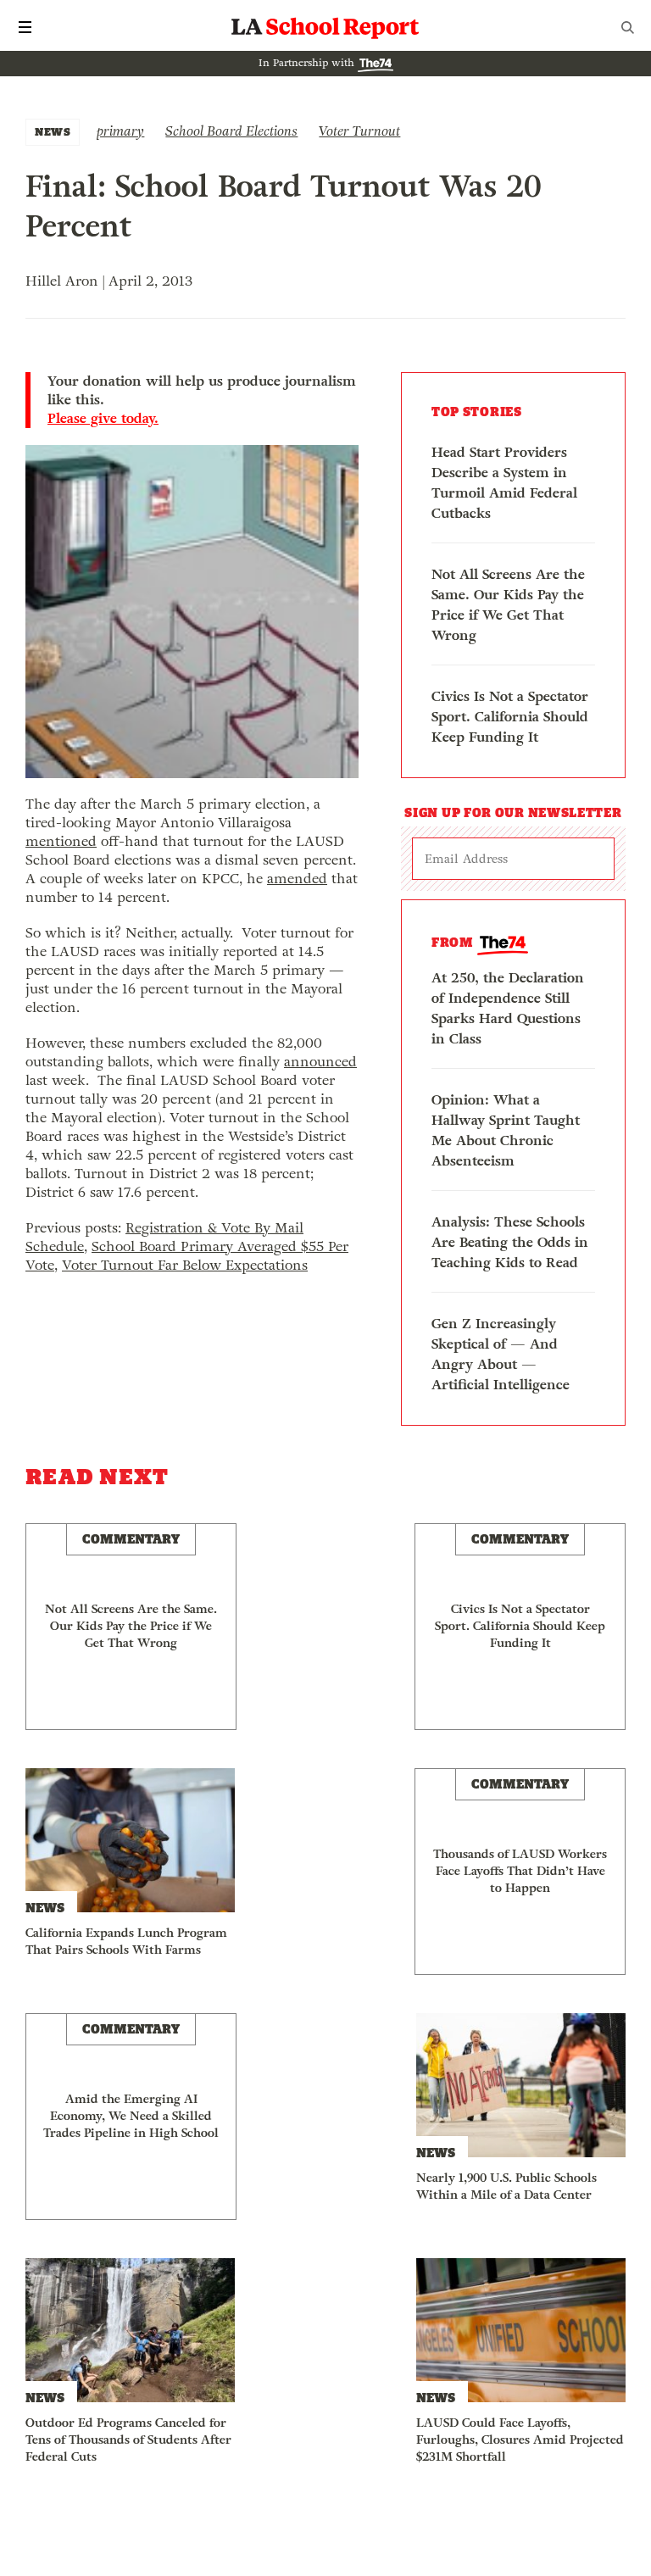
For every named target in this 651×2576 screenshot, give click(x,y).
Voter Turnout (359, 131)
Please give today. (103, 419)
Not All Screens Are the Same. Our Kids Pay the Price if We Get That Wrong (508, 605)
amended (297, 879)
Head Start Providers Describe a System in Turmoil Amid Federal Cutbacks (504, 483)
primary (120, 131)
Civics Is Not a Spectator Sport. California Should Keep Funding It (510, 717)
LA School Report (325, 27)
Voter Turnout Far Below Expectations (185, 1265)
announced (320, 1062)
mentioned (61, 841)
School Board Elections (231, 131)
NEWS (53, 132)
